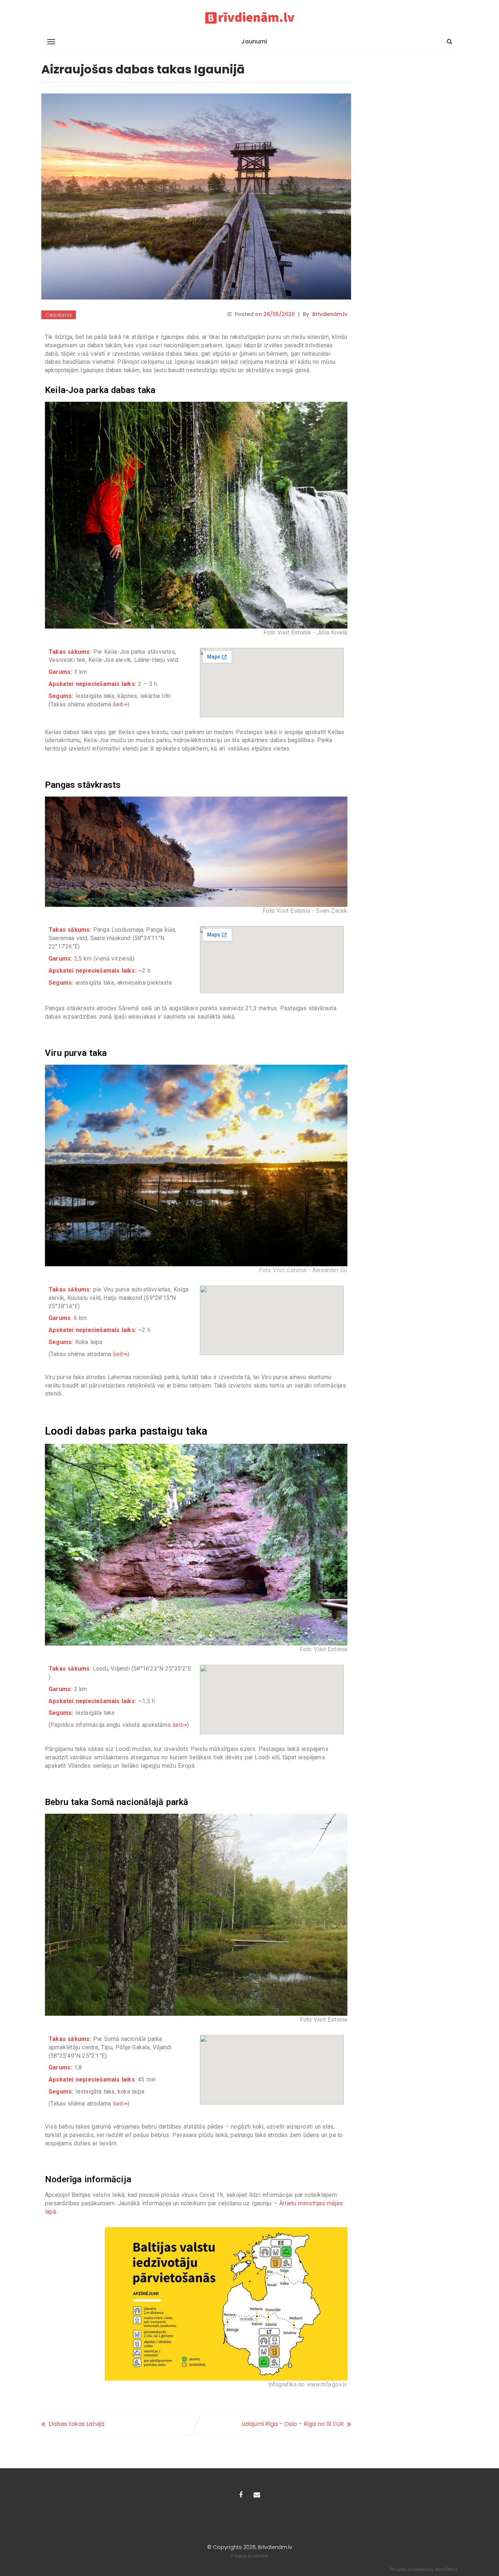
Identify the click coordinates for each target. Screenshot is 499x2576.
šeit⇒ (120, 704)
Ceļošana (59, 315)
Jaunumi (254, 41)
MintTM (261, 2556)
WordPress (446, 2569)
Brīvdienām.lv (330, 314)
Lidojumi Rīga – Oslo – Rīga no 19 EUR (293, 2424)
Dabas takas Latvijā (77, 2424)
